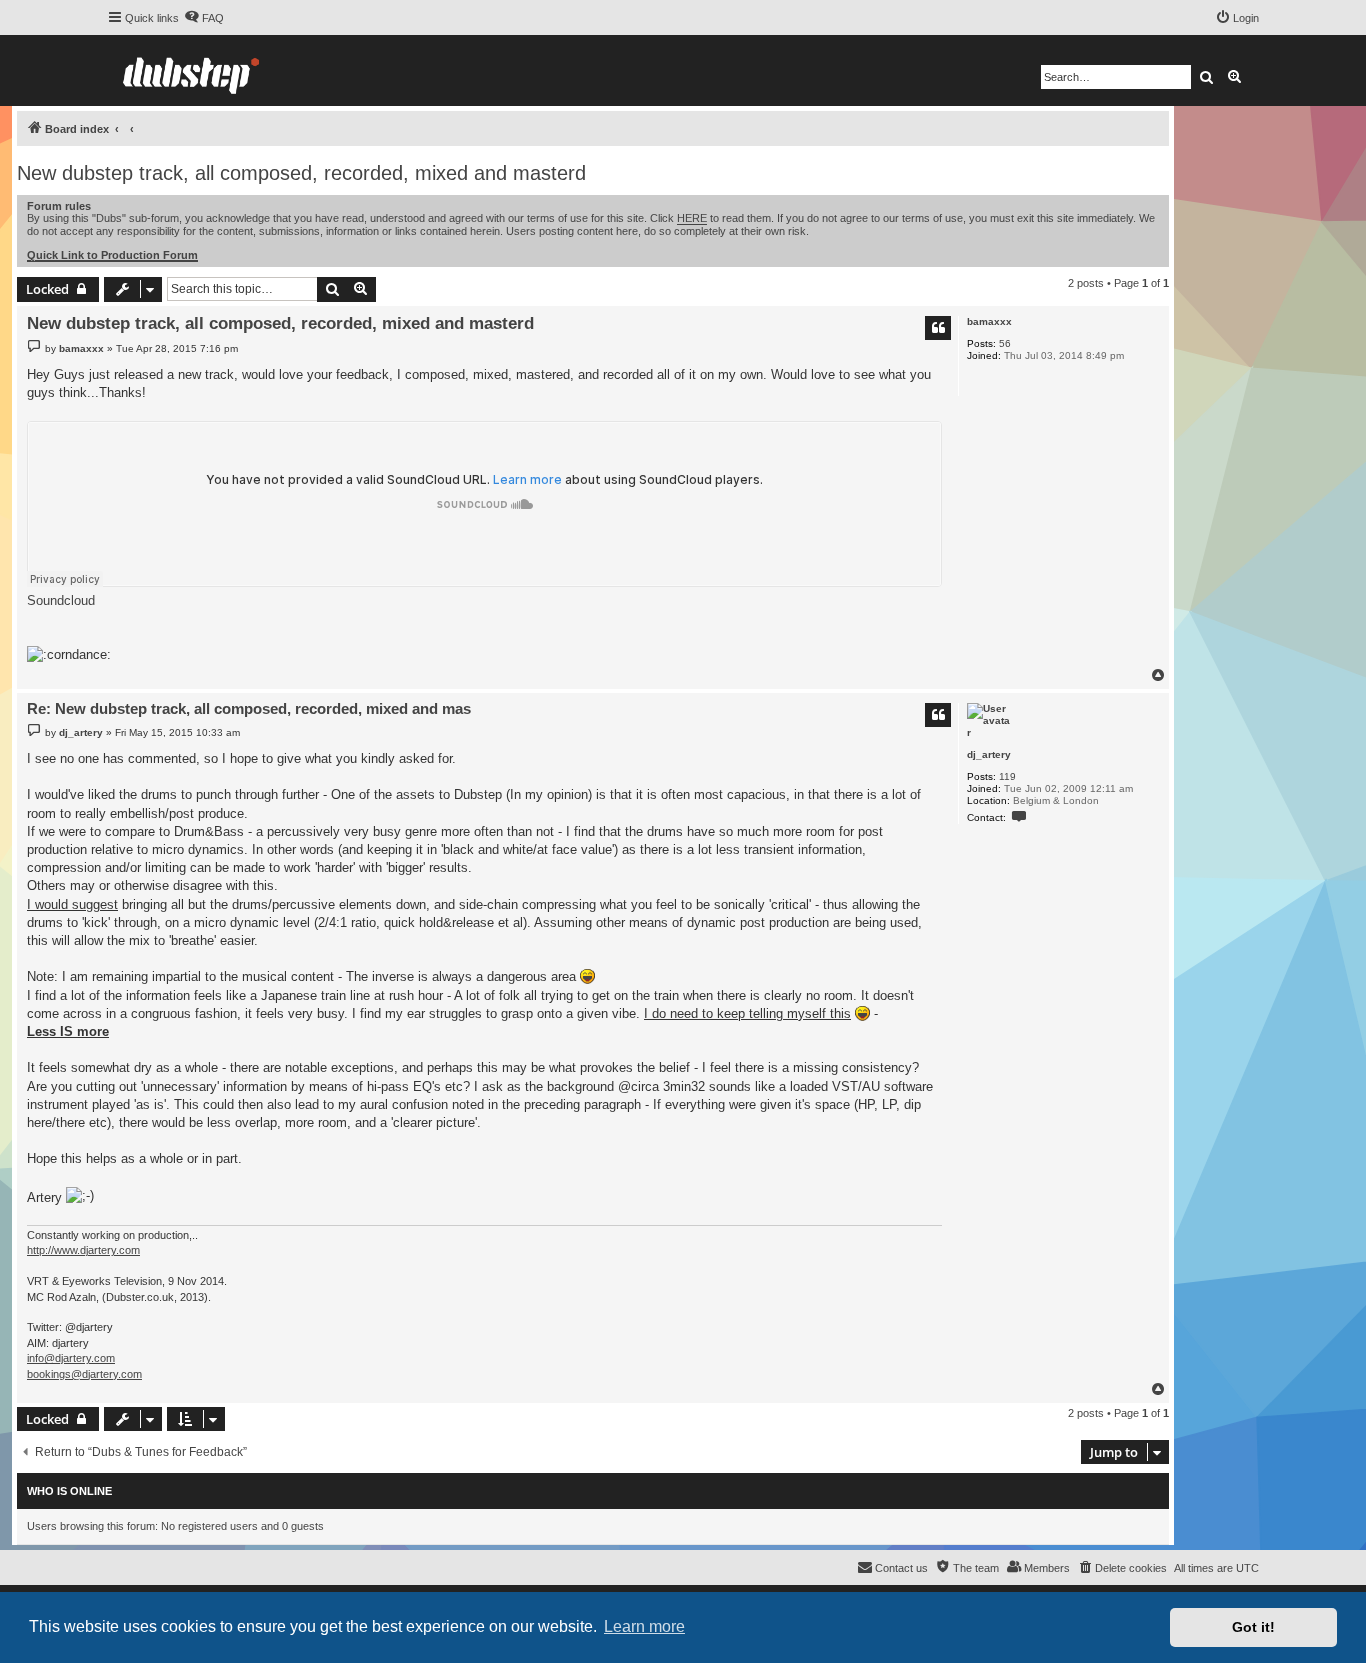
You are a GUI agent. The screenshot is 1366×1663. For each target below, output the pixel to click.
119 (1007, 776)
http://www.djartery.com (83, 1250)
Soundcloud (61, 600)
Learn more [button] (644, 1626)
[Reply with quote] (938, 328)
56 (1005, 343)
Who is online (69, 1491)
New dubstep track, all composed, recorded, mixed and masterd (301, 173)
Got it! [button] (1253, 1627)
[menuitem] (204, 18)
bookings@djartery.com (84, 1374)
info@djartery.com (71, 1358)
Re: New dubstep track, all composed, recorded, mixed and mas (249, 708)
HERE (692, 218)
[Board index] (191, 70)
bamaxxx (989, 321)
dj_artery (989, 754)
